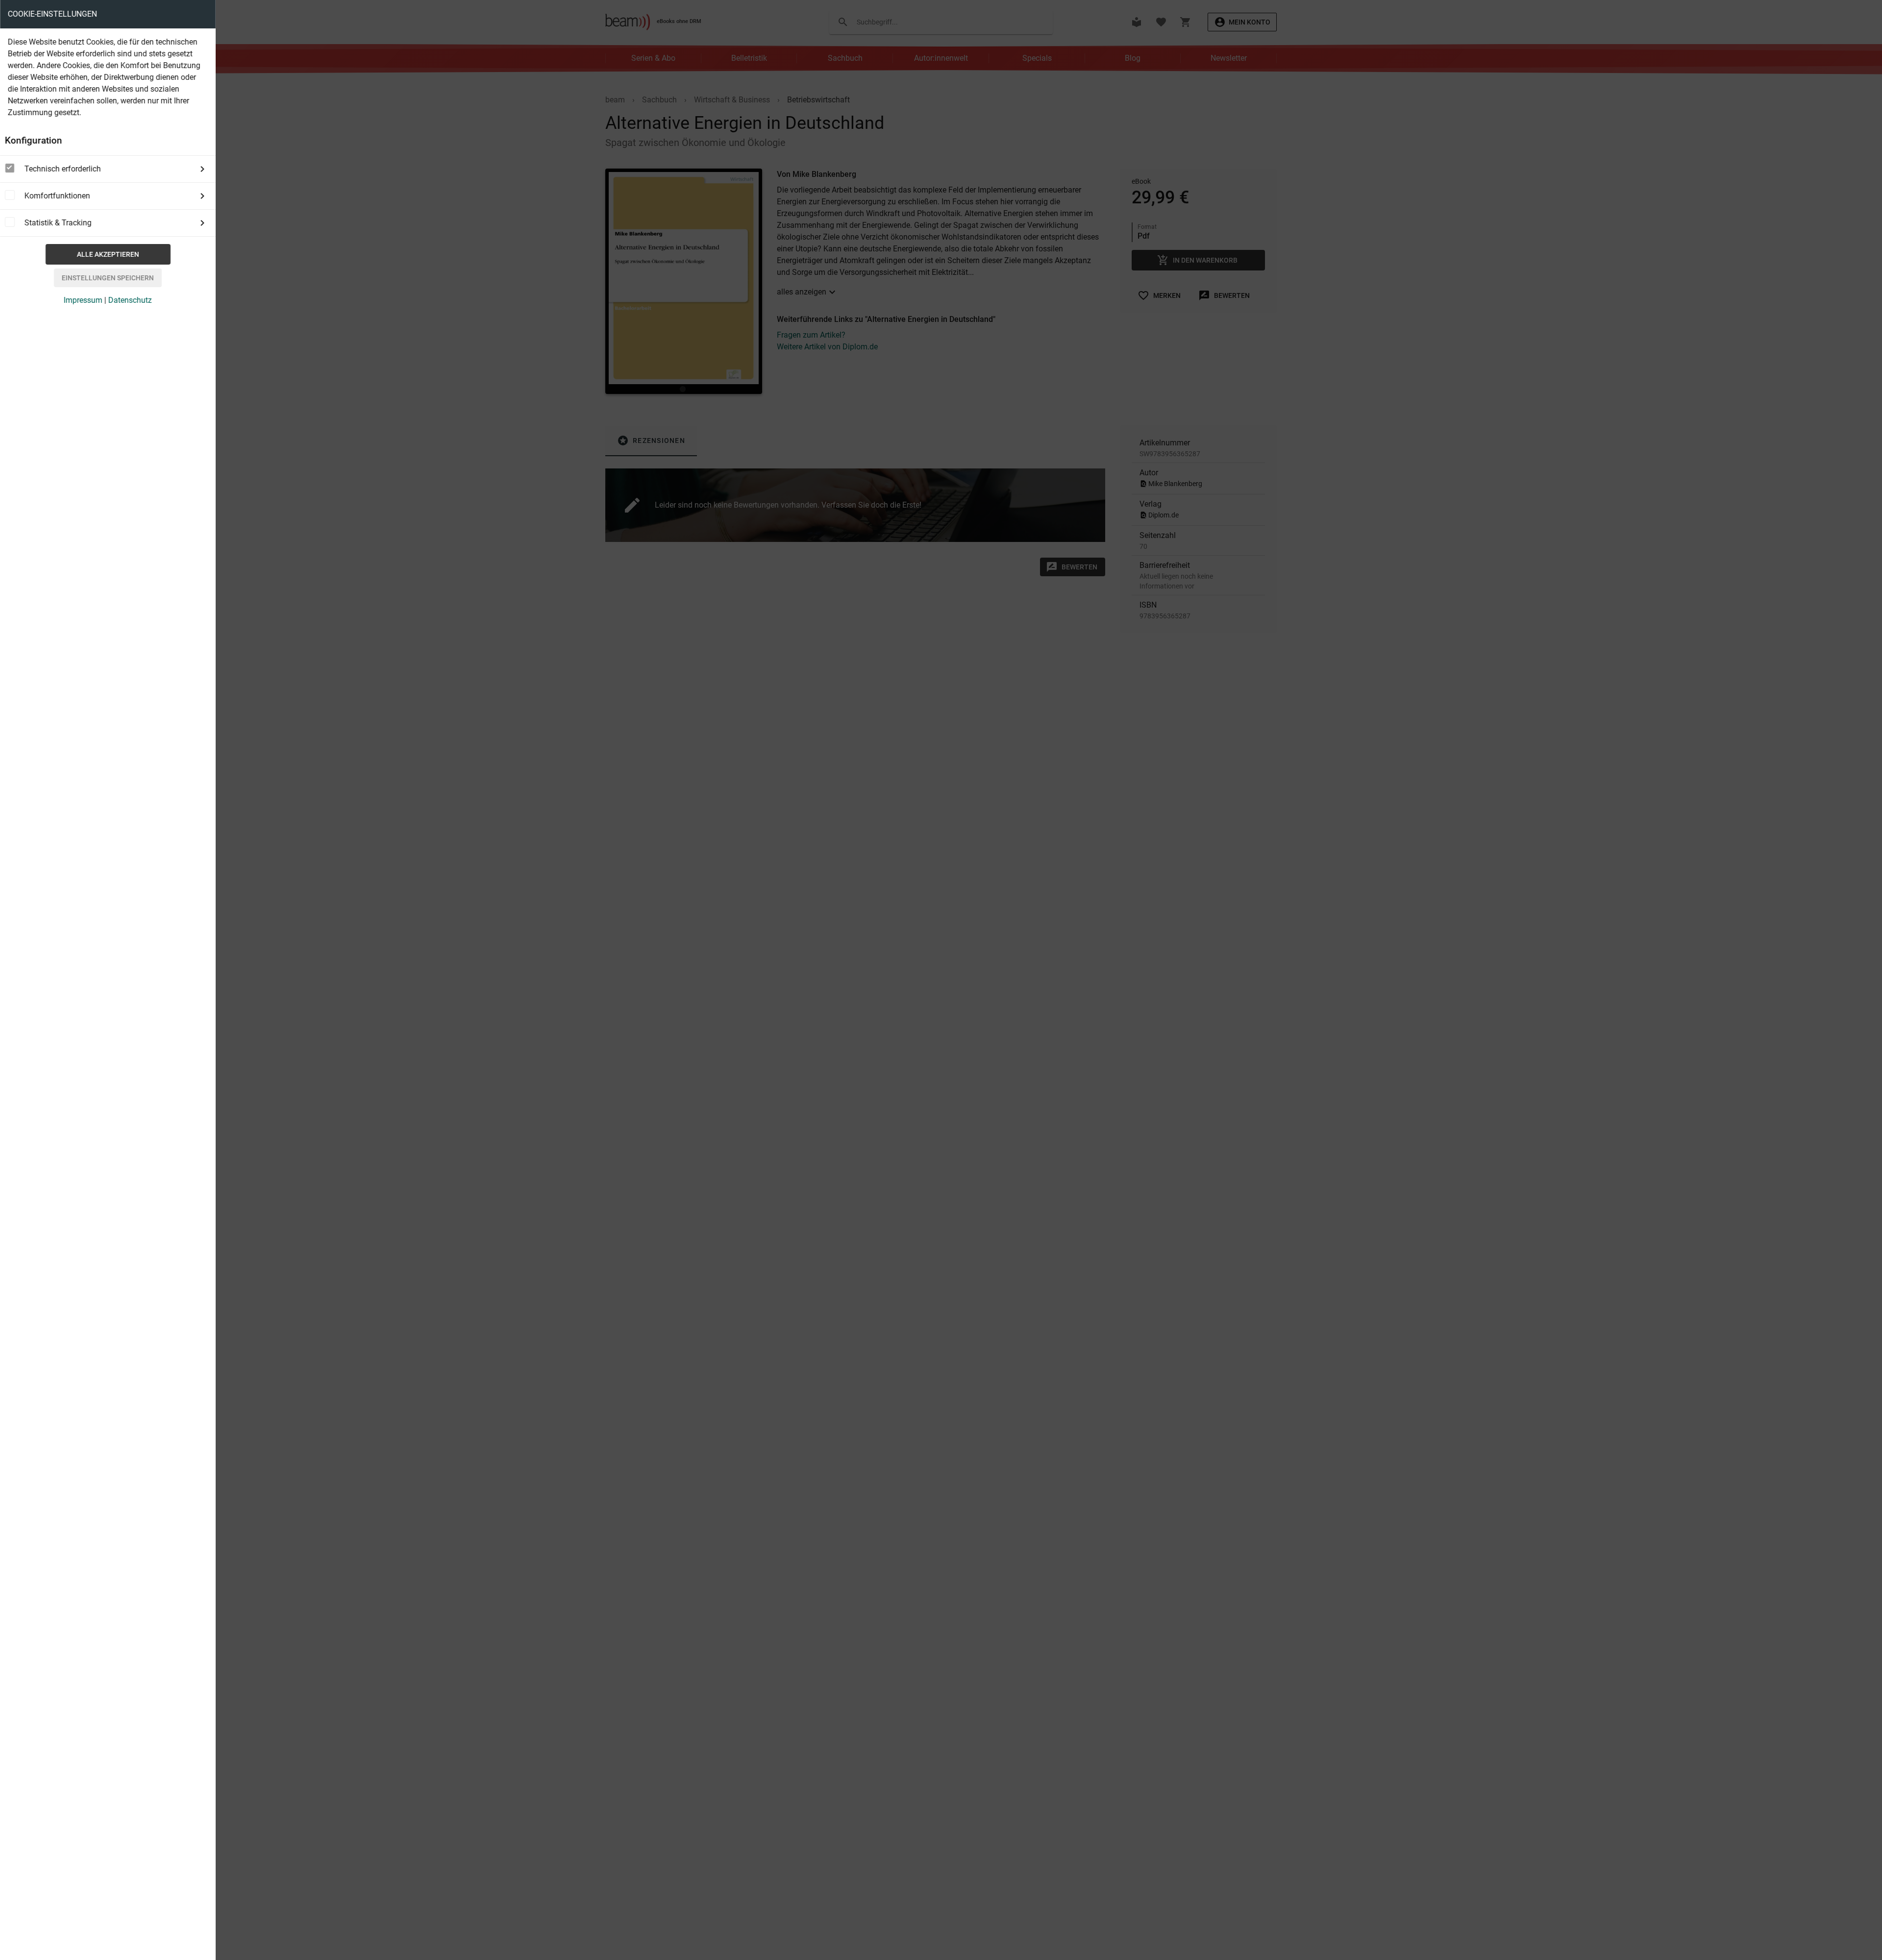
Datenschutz (130, 300)
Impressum (83, 300)
